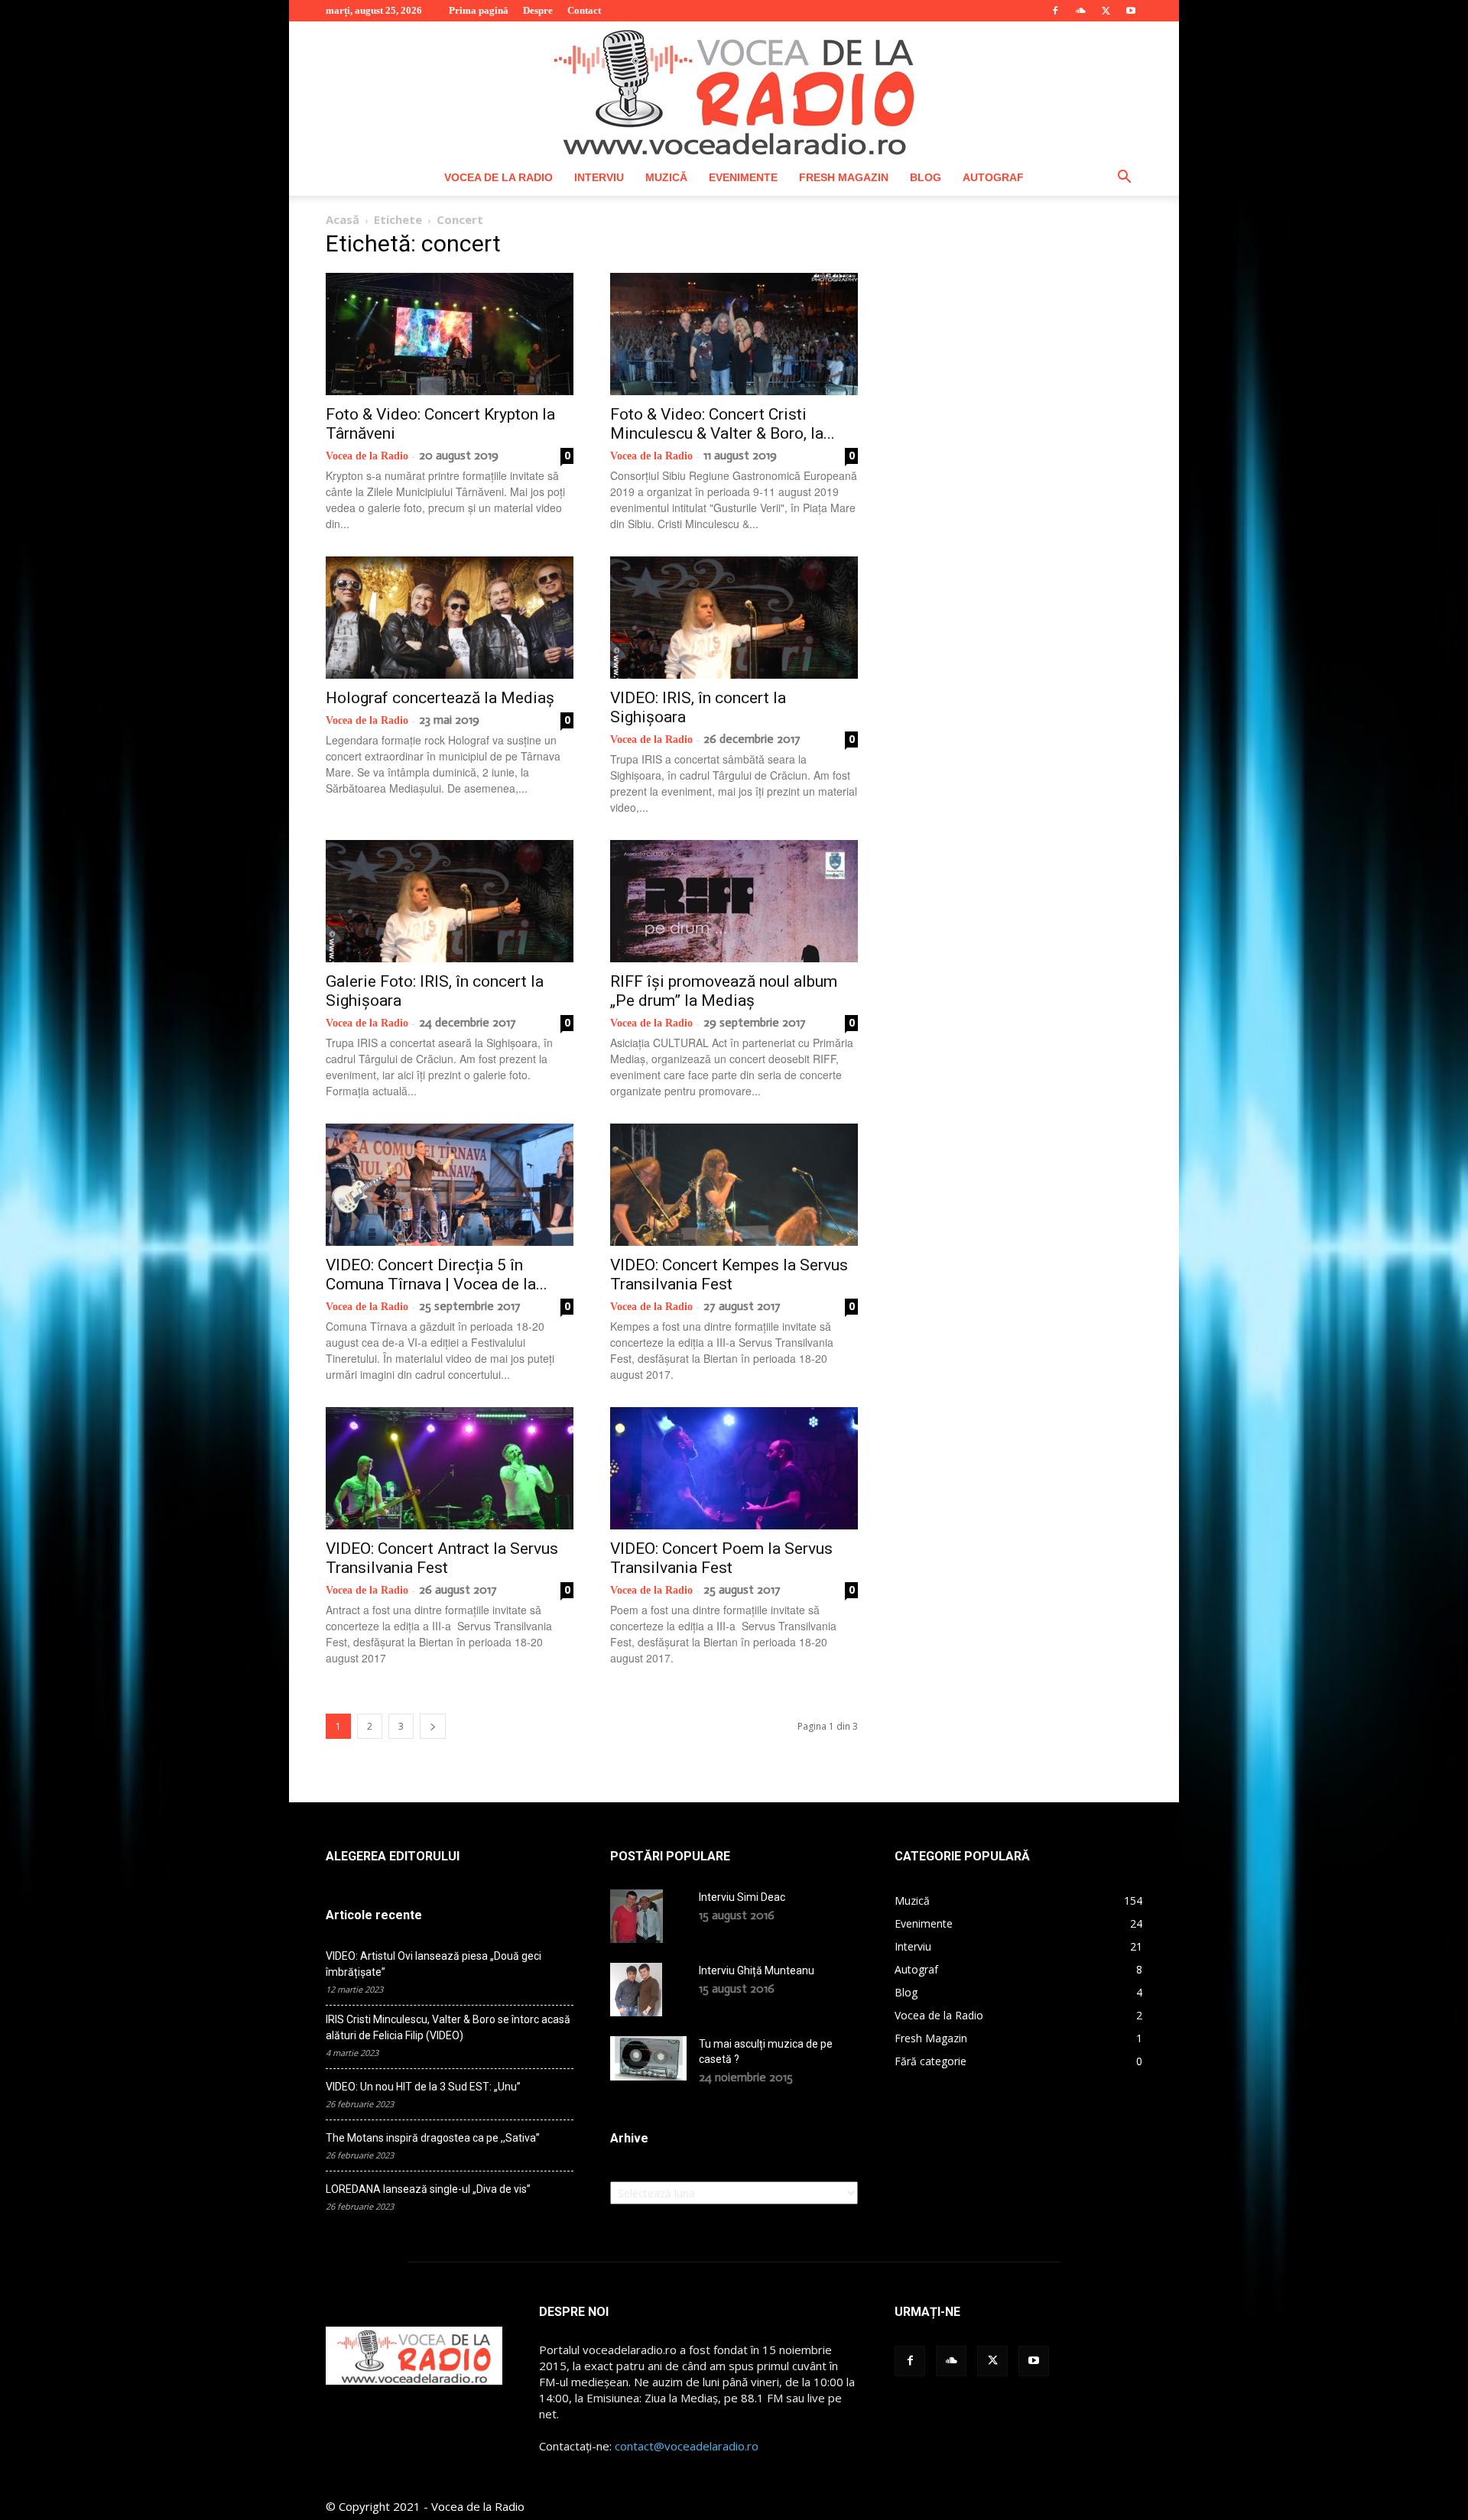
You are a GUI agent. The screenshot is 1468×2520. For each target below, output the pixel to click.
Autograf (993, 177)
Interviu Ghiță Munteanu (757, 1970)
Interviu (599, 177)
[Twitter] (1106, 11)
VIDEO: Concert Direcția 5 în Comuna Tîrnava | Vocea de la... (437, 1275)
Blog (926, 177)
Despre (538, 10)
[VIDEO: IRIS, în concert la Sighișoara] (734, 618)
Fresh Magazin (844, 177)
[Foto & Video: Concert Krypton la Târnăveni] (450, 334)
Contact (584, 10)
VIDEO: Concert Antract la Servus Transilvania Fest (442, 1558)
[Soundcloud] (1080, 11)
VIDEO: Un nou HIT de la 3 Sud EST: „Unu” (423, 2087)
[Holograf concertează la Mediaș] (450, 618)
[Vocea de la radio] (734, 90)
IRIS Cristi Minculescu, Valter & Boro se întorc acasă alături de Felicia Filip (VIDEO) (448, 2027)
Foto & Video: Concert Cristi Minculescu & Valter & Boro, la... (723, 424)
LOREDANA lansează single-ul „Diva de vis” (428, 2189)
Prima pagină (479, 10)
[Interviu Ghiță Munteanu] (636, 1990)
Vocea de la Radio (499, 177)
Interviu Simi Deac (742, 1897)
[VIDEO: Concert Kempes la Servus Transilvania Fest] (734, 1185)
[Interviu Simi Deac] (637, 1916)
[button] (1124, 178)
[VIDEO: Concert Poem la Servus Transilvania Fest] (734, 1468)
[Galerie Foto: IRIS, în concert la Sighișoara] (450, 901)
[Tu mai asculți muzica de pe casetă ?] (648, 2058)
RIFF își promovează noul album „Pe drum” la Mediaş (724, 991)
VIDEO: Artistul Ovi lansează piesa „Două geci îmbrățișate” (434, 1964)
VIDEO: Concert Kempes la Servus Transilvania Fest (729, 1275)
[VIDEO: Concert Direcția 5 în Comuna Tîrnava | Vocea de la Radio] (450, 1185)
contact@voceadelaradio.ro (687, 2446)
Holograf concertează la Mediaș (440, 698)
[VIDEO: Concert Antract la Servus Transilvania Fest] (450, 1468)
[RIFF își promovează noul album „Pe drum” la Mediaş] (734, 901)
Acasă (343, 219)
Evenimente (743, 177)
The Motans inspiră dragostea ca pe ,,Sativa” (433, 2138)
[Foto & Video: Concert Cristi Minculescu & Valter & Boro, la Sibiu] (734, 334)
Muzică (666, 177)
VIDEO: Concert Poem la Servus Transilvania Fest (721, 1558)
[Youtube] (1131, 11)
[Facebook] (1055, 11)
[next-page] (433, 1726)
